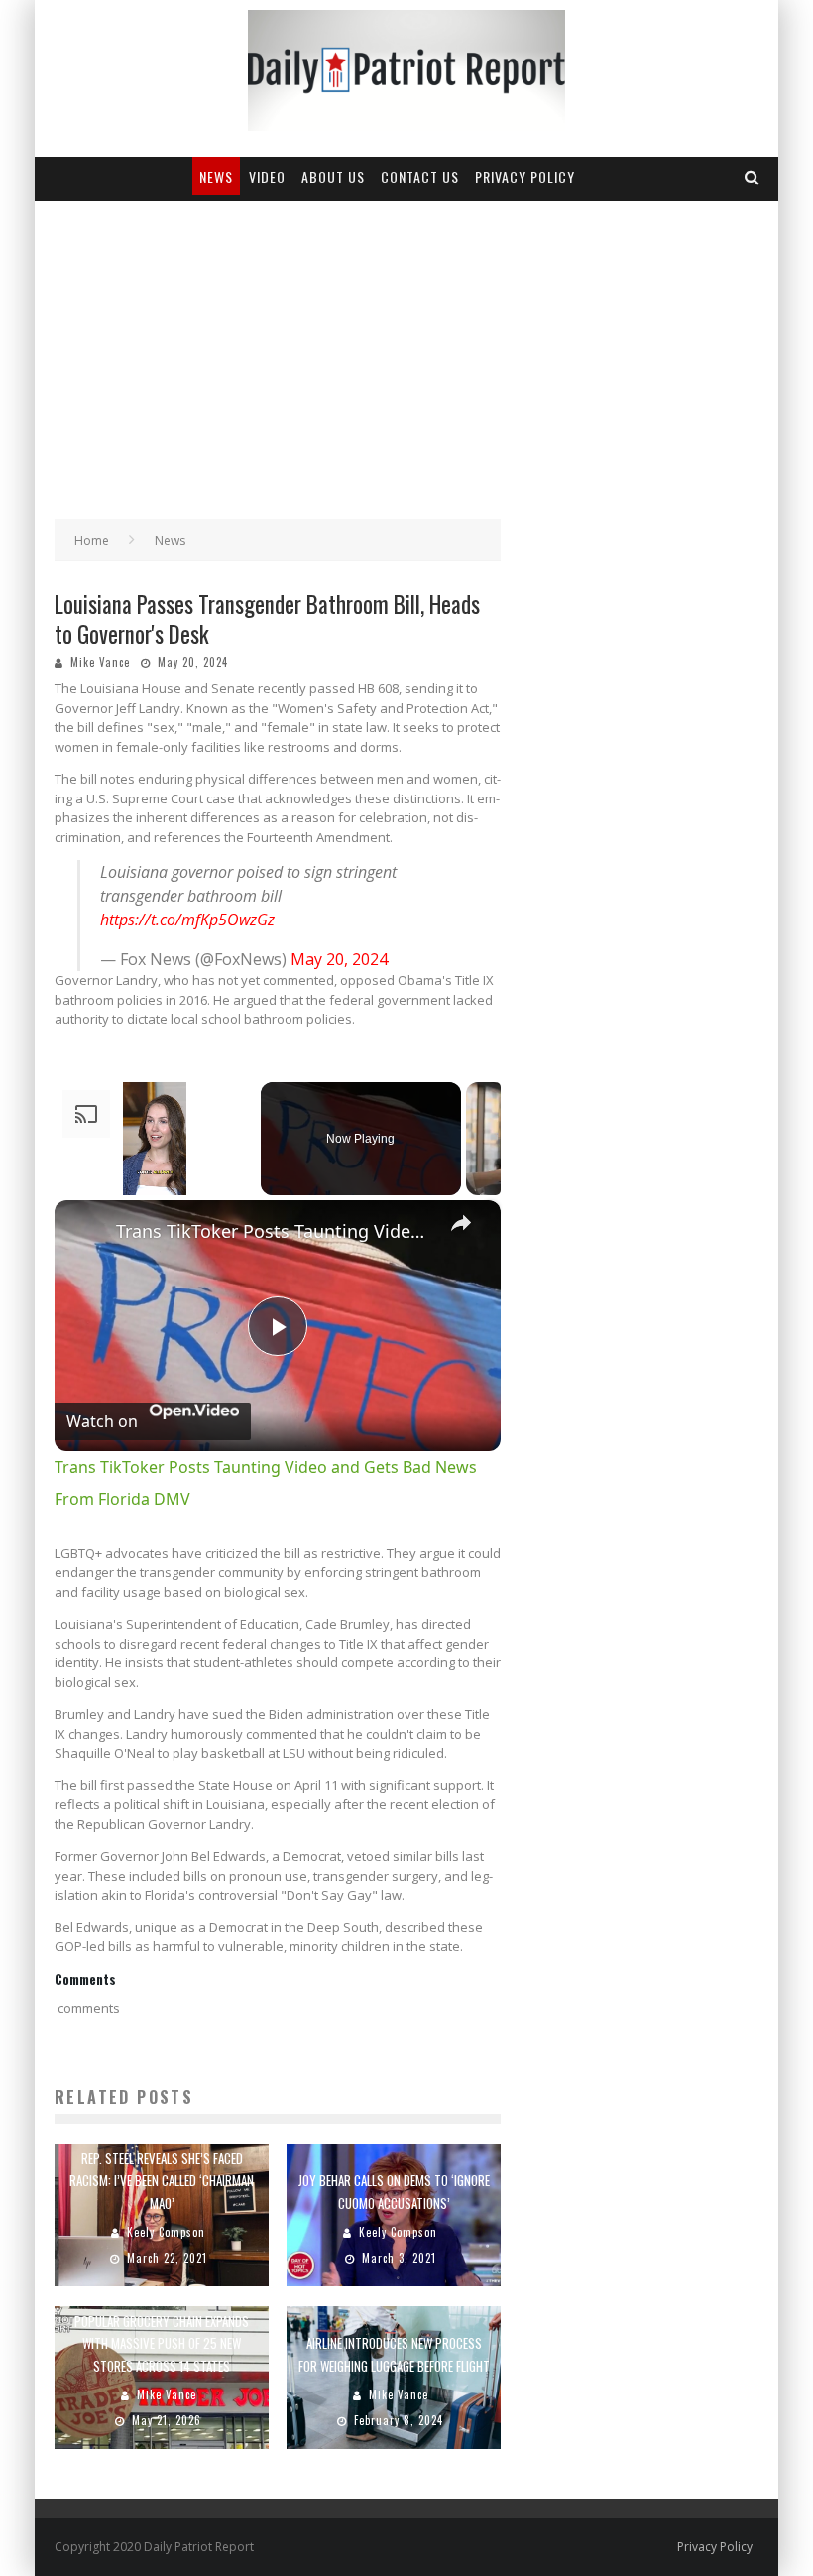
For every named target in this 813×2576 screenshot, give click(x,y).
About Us (333, 176)
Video (267, 176)
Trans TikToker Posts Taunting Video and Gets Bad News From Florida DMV (275, 1231)
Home (92, 540)
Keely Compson (166, 2232)
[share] (461, 1222)
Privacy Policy (525, 176)
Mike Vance (100, 662)
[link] (86, 1232)
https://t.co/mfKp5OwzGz (187, 920)
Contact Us (420, 176)
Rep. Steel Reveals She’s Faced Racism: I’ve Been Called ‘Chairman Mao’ (162, 2180)
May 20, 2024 (339, 959)
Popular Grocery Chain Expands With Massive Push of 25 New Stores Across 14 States (162, 2343)
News (216, 176)
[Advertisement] (406, 350)
